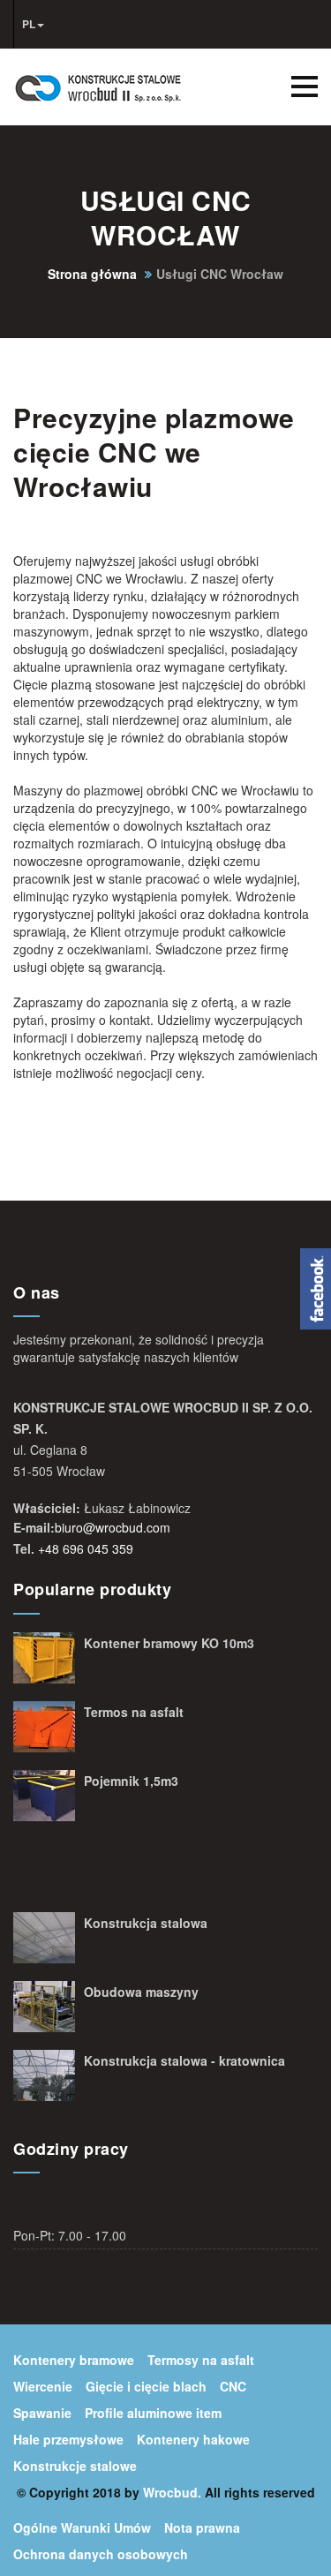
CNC (233, 2386)
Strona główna (92, 274)
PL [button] (29, 24)
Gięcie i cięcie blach (146, 2386)
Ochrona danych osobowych (101, 2554)
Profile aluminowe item (153, 2413)
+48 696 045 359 (86, 1548)
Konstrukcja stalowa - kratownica (184, 2060)
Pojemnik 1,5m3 (131, 1781)
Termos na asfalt (134, 1712)
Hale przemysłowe (68, 2439)
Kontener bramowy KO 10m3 (169, 1643)
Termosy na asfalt (201, 2360)
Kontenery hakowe (193, 2439)
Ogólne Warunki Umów (82, 2527)
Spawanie (42, 2413)
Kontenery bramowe (74, 2360)
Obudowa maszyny (141, 1992)
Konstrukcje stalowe (75, 2466)
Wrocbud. (172, 2492)
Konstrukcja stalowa (146, 1923)
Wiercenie (43, 2386)
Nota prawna (202, 2527)
